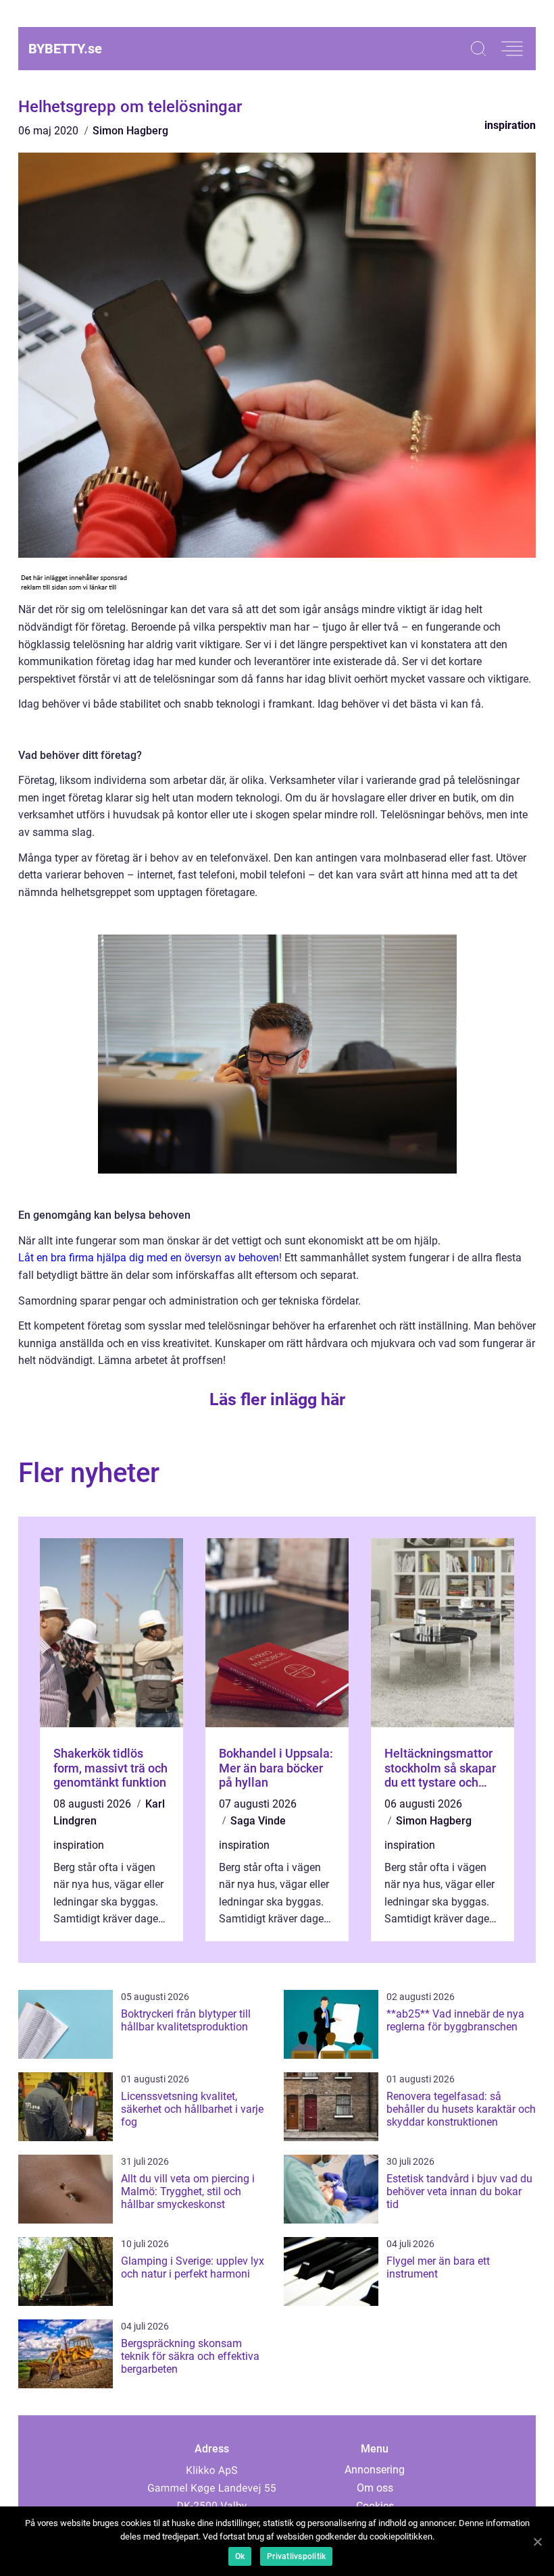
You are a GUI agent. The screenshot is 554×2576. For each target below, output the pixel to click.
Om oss (375, 2488)
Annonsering (375, 2470)
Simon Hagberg (130, 131)
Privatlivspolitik (296, 2556)
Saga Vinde (258, 1821)
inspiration (510, 125)
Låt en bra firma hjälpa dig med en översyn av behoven (149, 1258)
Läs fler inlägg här (277, 1399)
